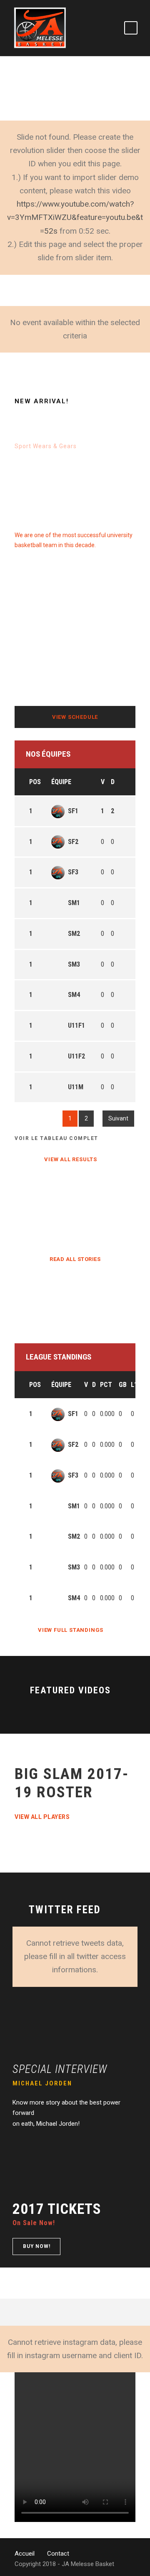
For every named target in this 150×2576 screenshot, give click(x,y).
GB (123, 1385)
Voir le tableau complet (56, 1138)
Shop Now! (30, 463)
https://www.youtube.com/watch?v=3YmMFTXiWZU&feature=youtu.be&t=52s (75, 217)
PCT (106, 1385)
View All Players (42, 1817)
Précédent (34, 1118)
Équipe (61, 782)
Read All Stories (75, 1259)
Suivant (118, 1118)
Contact (58, 2554)
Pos (35, 782)
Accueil (25, 2554)
